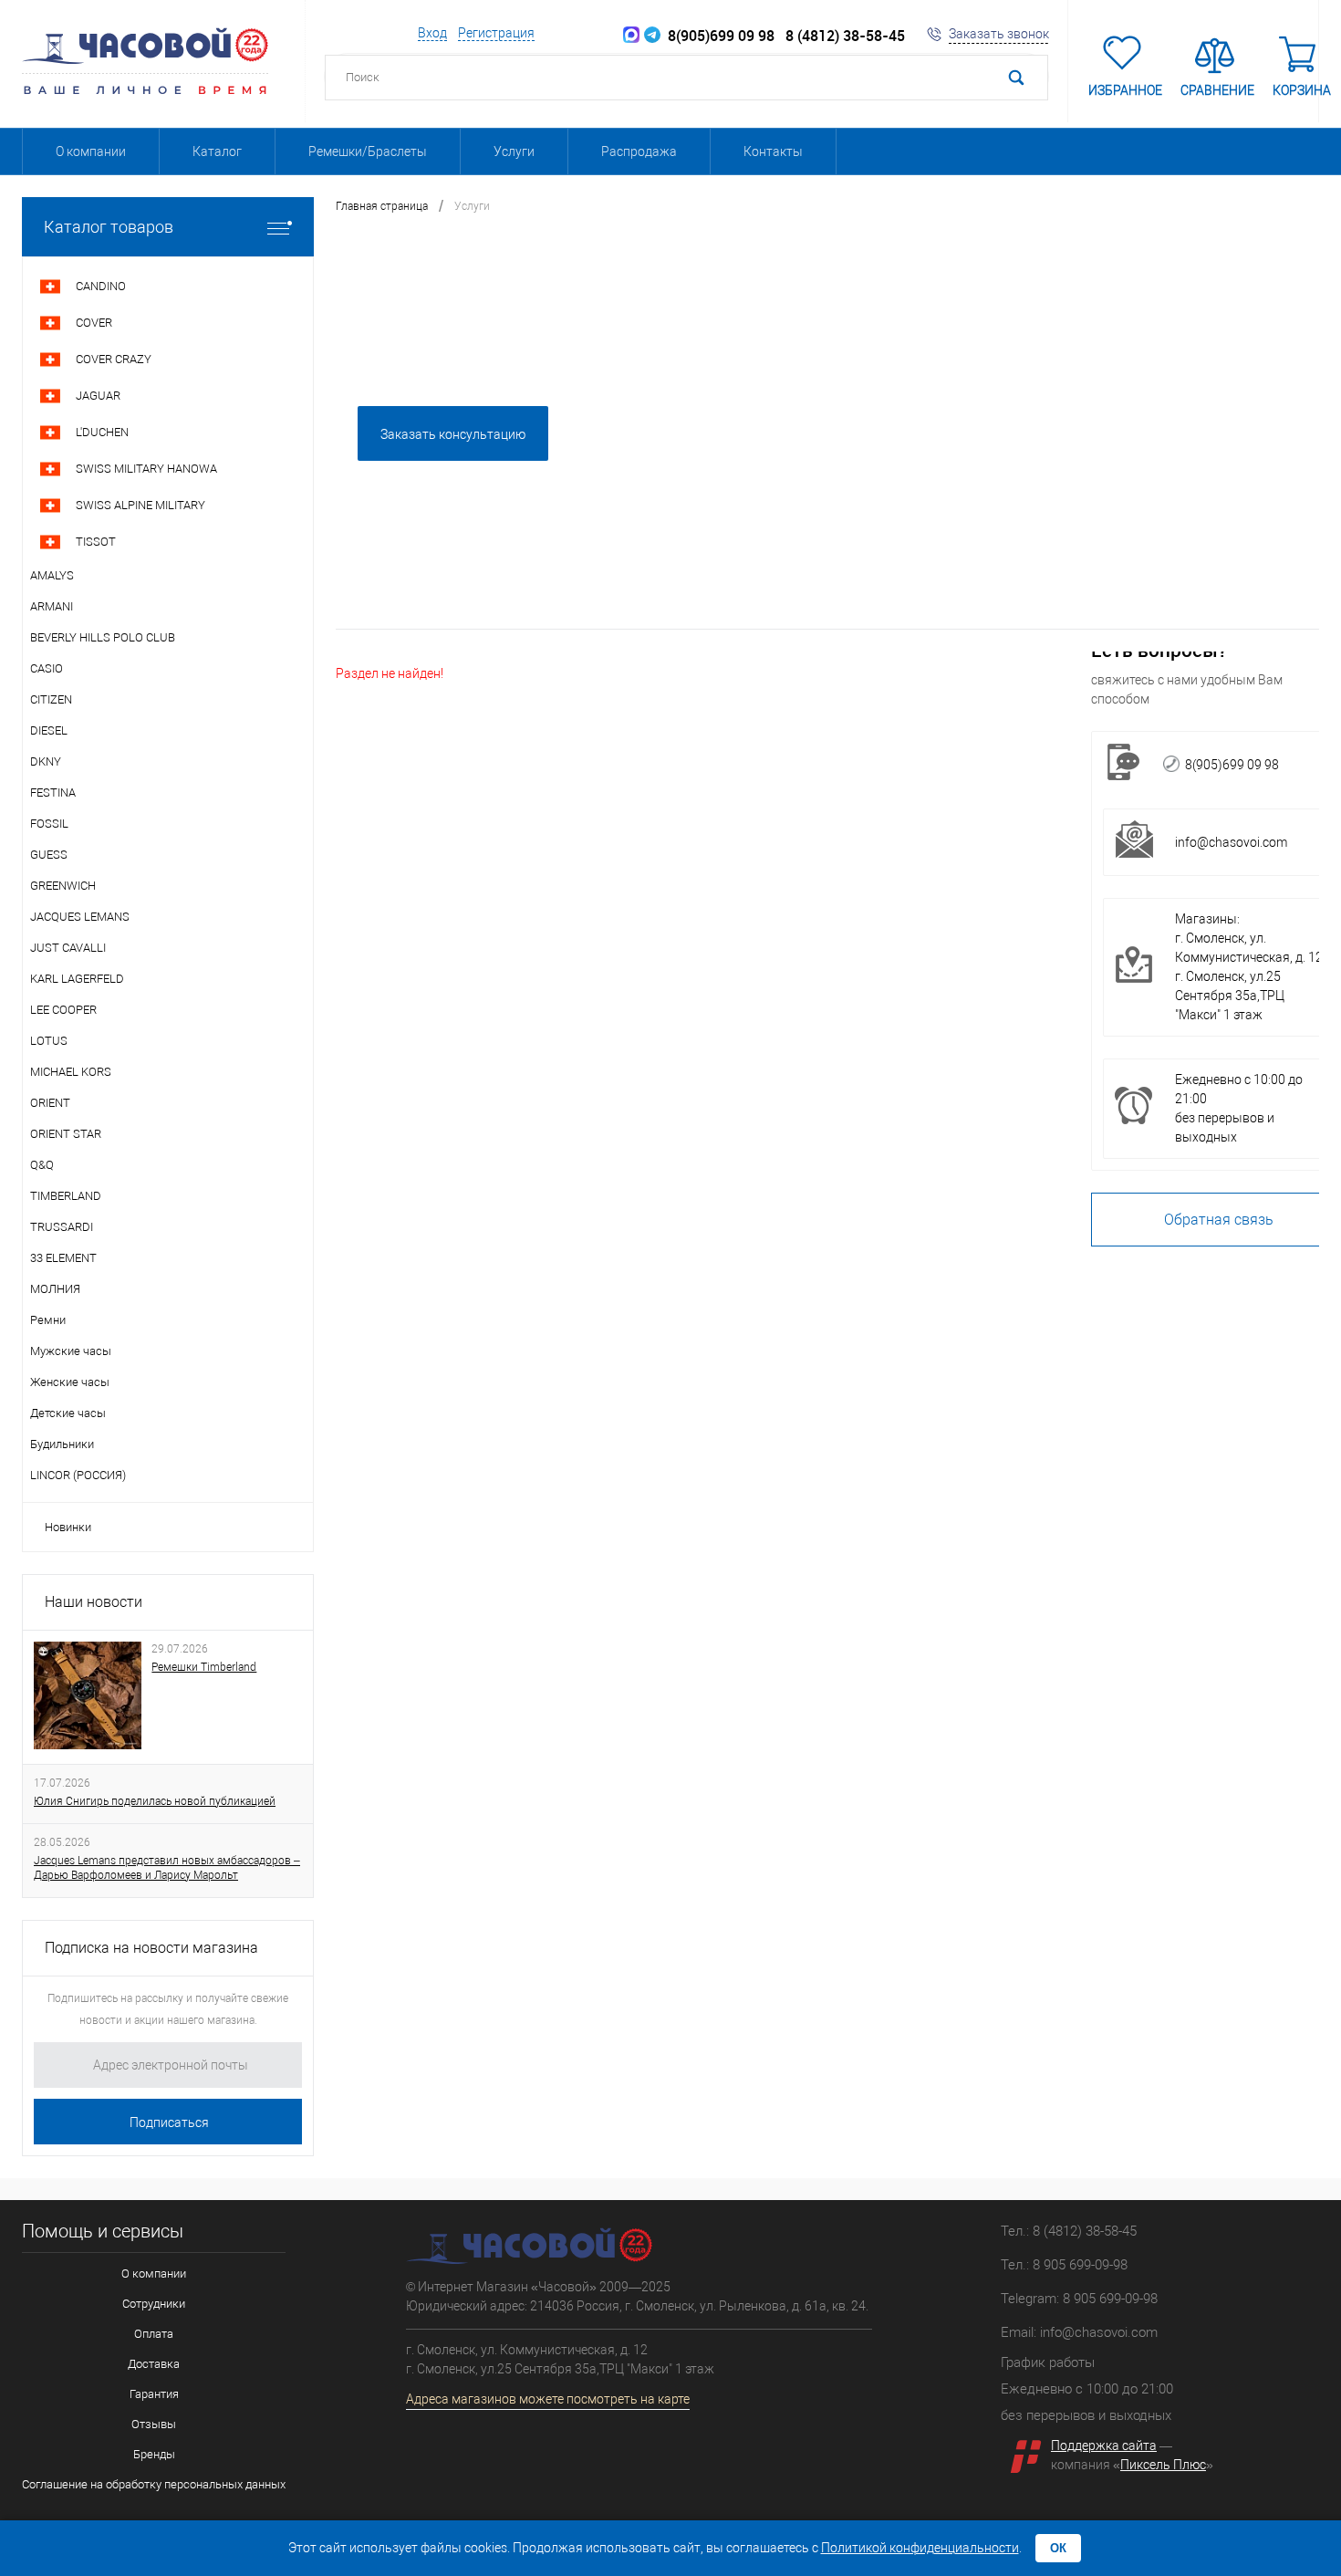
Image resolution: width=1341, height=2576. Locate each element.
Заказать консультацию (453, 434)
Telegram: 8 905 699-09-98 (1079, 2299)
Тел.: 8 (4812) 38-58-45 (1069, 2231)
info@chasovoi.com (1231, 842)
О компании (91, 151)
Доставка (154, 2364)
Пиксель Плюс (1163, 2465)
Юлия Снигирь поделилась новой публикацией (155, 1801)
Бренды (154, 2454)
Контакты (773, 151)
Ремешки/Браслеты (368, 151)
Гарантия (154, 2394)
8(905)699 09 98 (717, 36)
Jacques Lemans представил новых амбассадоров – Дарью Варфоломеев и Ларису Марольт (167, 1868)
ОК (1058, 2548)
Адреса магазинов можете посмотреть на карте (548, 2399)
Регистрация (496, 33)
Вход (432, 33)
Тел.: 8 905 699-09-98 (1064, 2265)
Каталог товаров (109, 227)
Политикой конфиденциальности (920, 2548)
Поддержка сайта (1104, 2446)
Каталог (217, 151)
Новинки (68, 1527)
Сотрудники (154, 2304)
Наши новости (94, 1602)
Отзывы (154, 2424)
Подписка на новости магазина (151, 1948)
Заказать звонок (999, 34)
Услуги (514, 151)
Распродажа (639, 151)
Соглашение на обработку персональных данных (154, 2484)
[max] (631, 36)
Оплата (154, 2334)
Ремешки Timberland (204, 1667)
